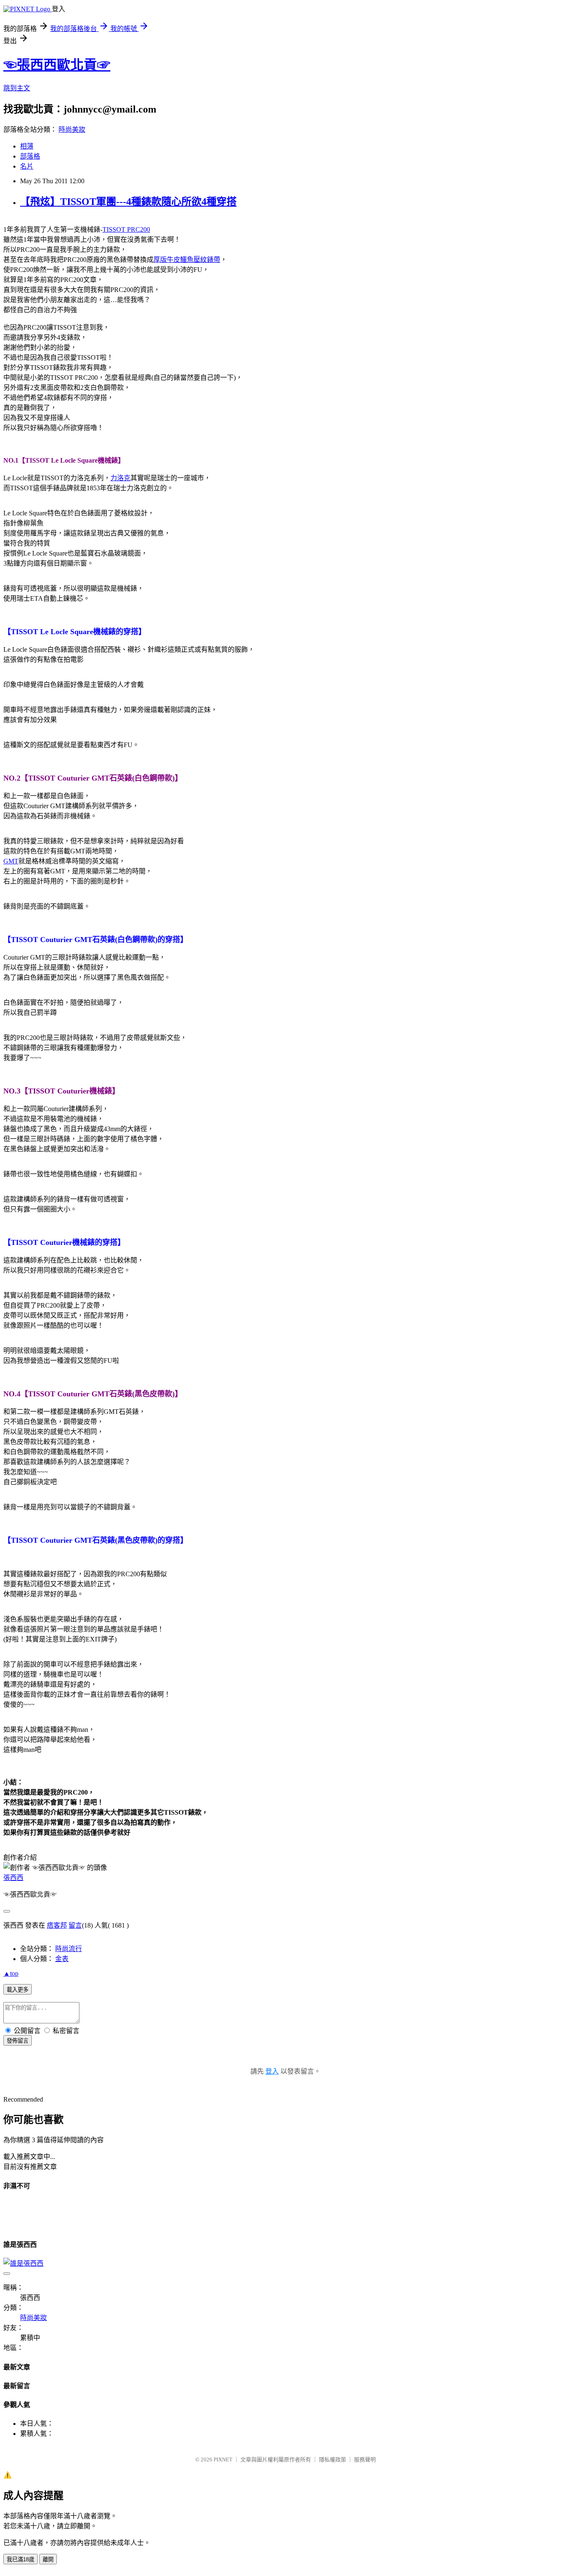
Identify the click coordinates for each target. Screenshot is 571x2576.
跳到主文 (17, 88)
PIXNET (223, 2459)
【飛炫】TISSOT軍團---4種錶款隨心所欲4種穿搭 (128, 202)
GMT (11, 861)
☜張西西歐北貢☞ (57, 65)
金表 (62, 1959)
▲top (11, 1973)
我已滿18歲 (20, 2559)
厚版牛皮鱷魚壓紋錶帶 (187, 260)
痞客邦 (57, 1925)
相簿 (27, 146)
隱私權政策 (333, 2459)
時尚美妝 (72, 129)
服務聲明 (365, 2459)
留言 (75, 1925)
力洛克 (120, 478)
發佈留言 (18, 2041)
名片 (27, 166)
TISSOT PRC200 (126, 229)
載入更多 (18, 1990)
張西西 (13, 1878)
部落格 (30, 156)
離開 (48, 2559)
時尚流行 (69, 1949)
